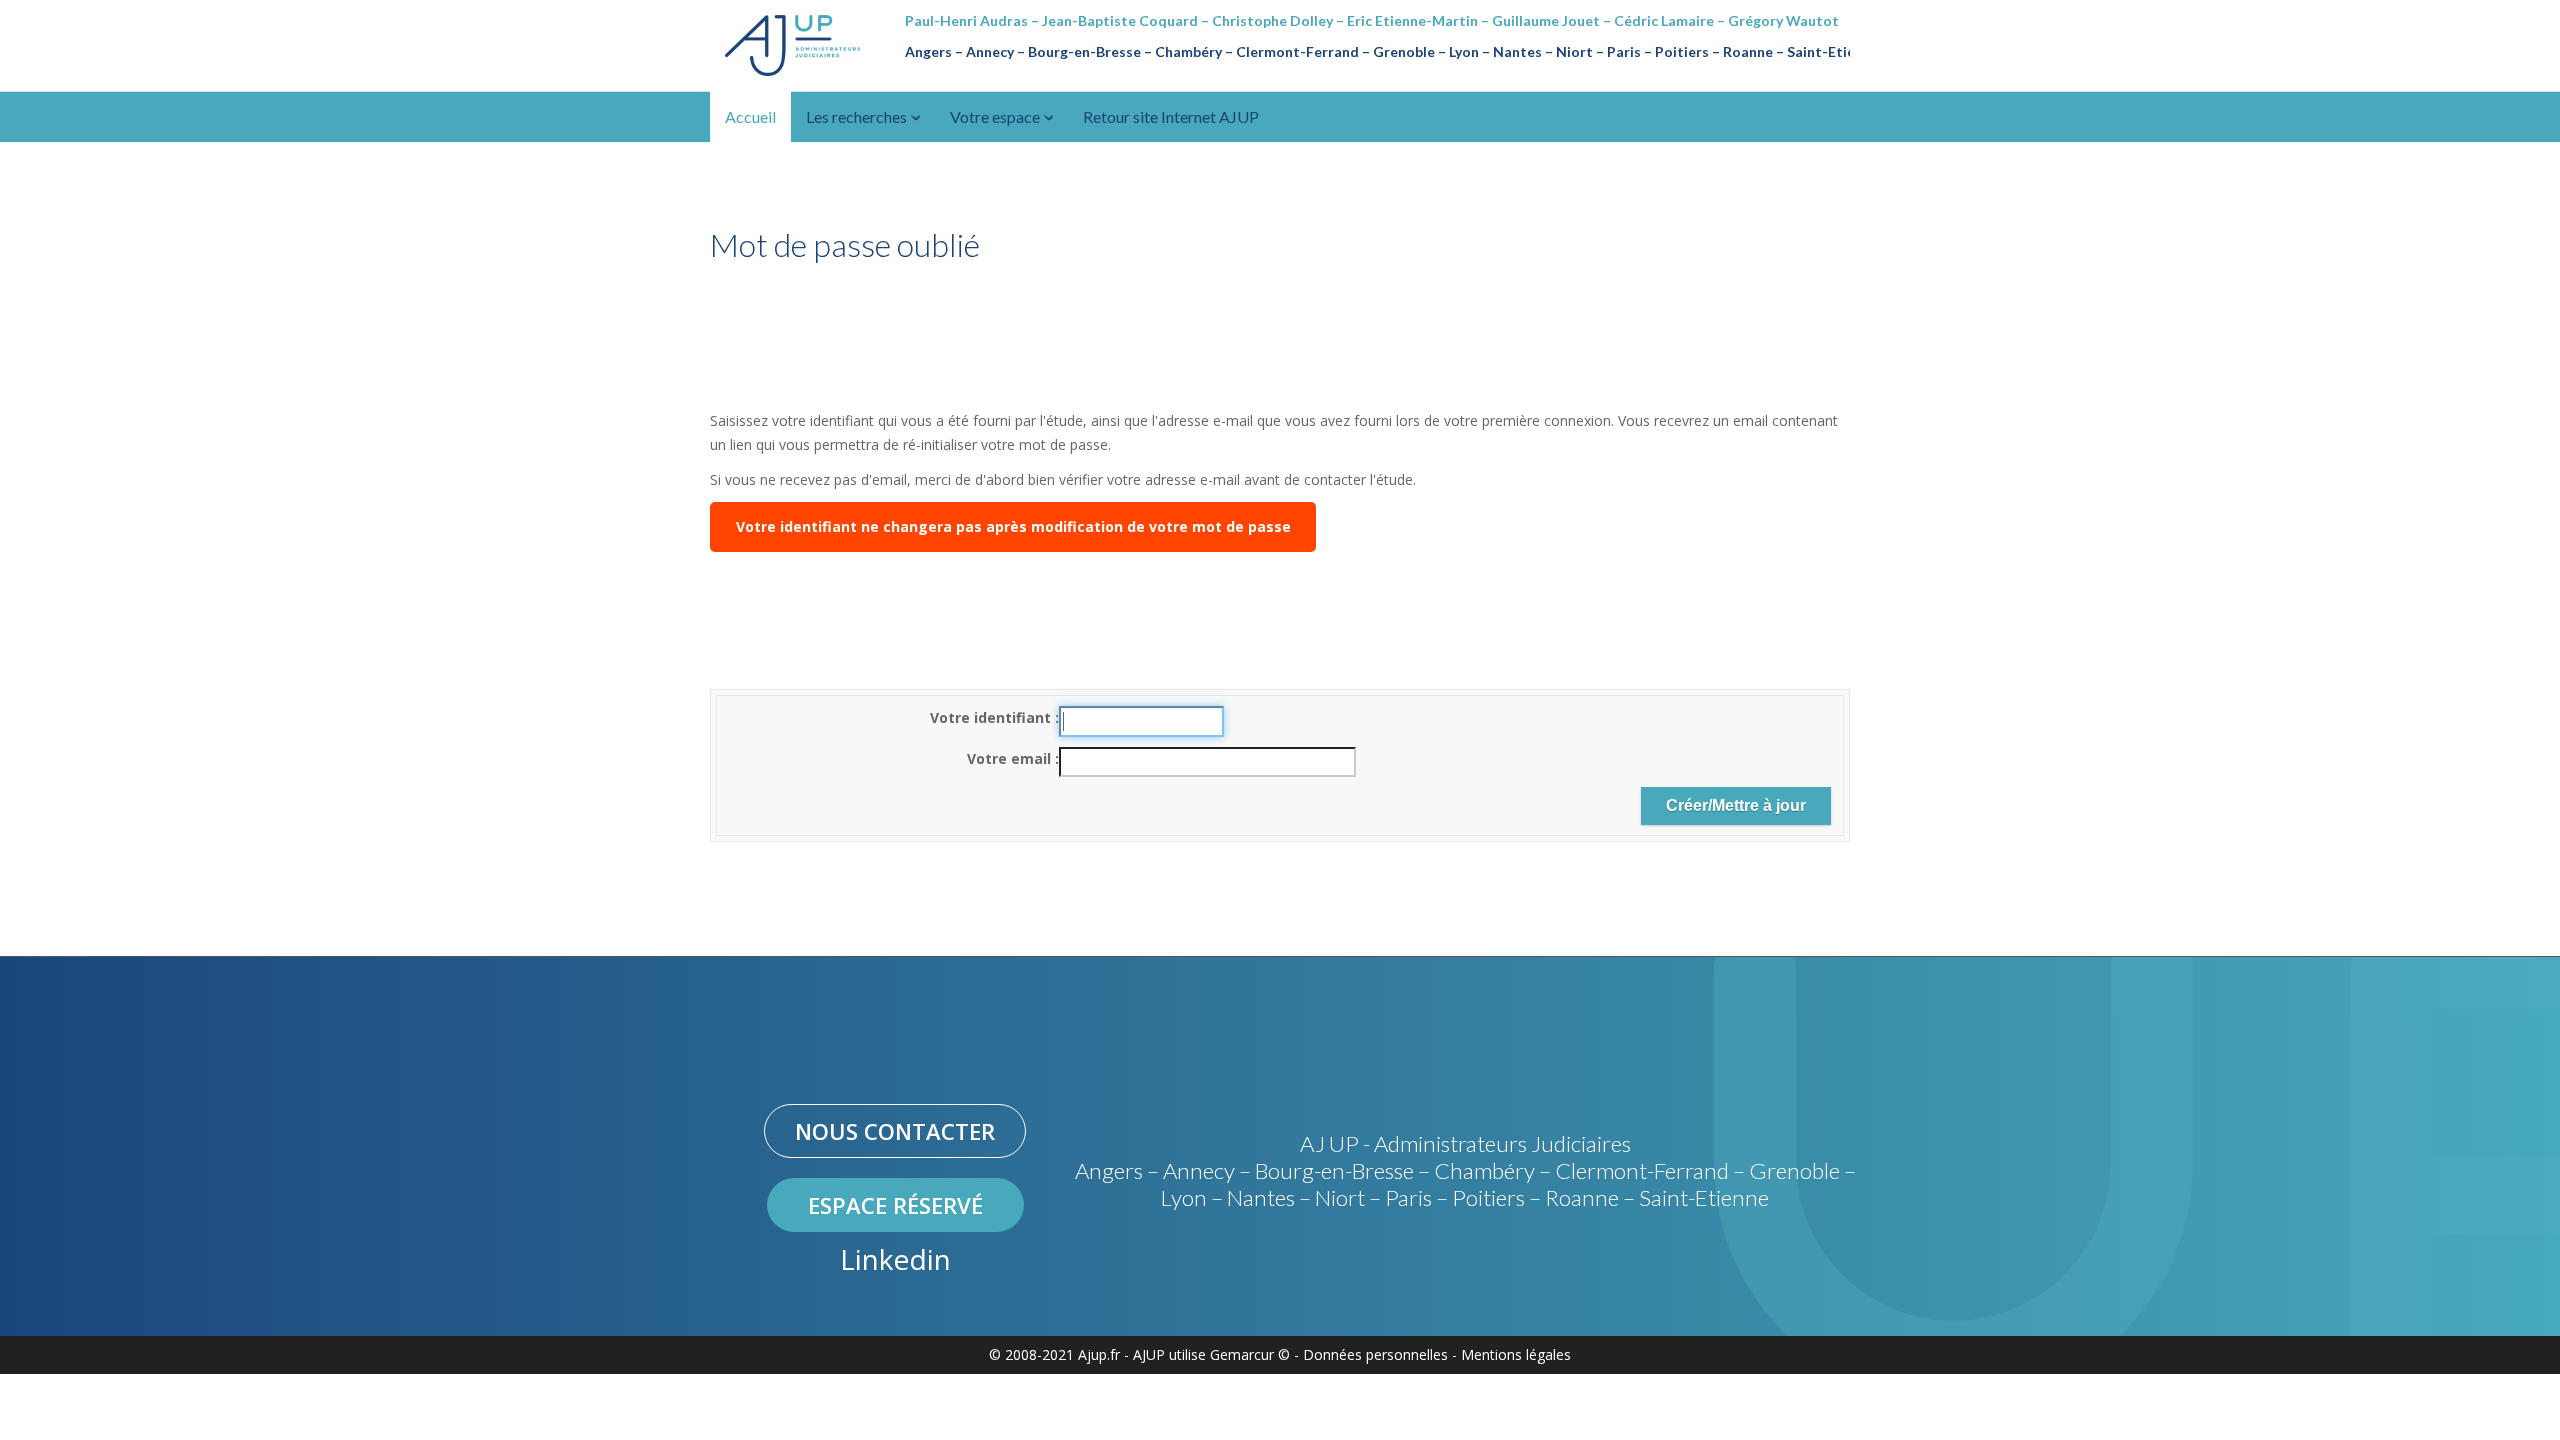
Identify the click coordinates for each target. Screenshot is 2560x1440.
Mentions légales (1516, 1354)
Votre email (1011, 758)
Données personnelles (1375, 1354)
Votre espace (996, 116)
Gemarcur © (1250, 1354)
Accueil (750, 116)
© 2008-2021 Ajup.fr (1054, 1354)
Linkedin (895, 1259)
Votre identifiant (992, 717)
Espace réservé (895, 1205)
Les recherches (858, 116)
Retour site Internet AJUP (1171, 116)
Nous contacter (895, 1131)
